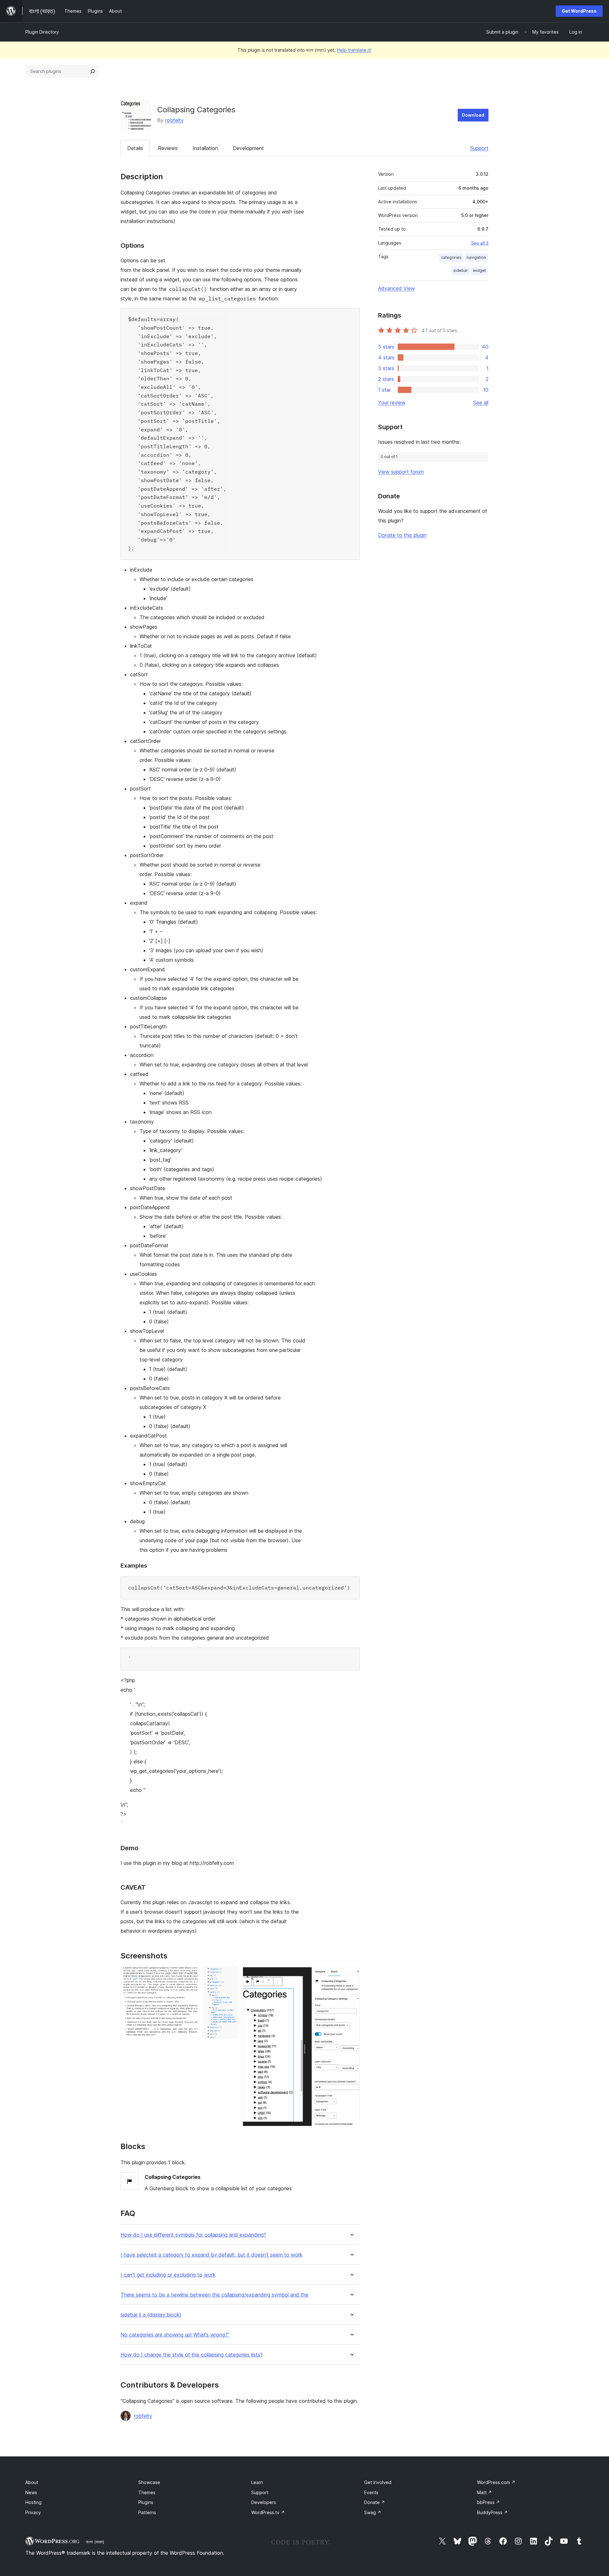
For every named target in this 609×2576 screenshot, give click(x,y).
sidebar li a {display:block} (151, 2315)
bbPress (488, 2502)
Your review (392, 403)
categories (451, 257)
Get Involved (378, 2482)
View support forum (401, 472)
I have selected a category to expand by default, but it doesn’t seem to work (212, 2255)
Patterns (147, 2512)
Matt (485, 2492)
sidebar (461, 270)
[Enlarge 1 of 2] (229, 1976)
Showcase (149, 2482)
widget (479, 270)
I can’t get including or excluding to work (168, 2275)
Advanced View (396, 288)
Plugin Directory (42, 32)
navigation (476, 257)
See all (481, 403)
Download (473, 115)
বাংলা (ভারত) (95, 2542)
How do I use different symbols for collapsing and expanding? (193, 2235)
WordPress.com (496, 2482)
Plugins (146, 2502)
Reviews (168, 148)
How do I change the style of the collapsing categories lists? (192, 2355)
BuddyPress (492, 2512)
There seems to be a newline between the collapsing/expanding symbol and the (214, 2295)
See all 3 (480, 243)
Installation (205, 148)
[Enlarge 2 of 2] (351, 1976)
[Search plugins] (93, 71)
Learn (257, 2482)
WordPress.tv (268, 2512)
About (32, 2482)
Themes (147, 2492)
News (31, 2492)
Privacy (33, 2512)
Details (135, 148)
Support (479, 148)
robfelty (174, 120)
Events (371, 2492)
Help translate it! (354, 50)
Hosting (33, 2502)
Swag (373, 2512)
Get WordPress (579, 11)
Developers (264, 2502)
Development (248, 148)
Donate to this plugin (402, 535)
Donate (375, 2502)
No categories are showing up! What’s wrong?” (175, 2335)
